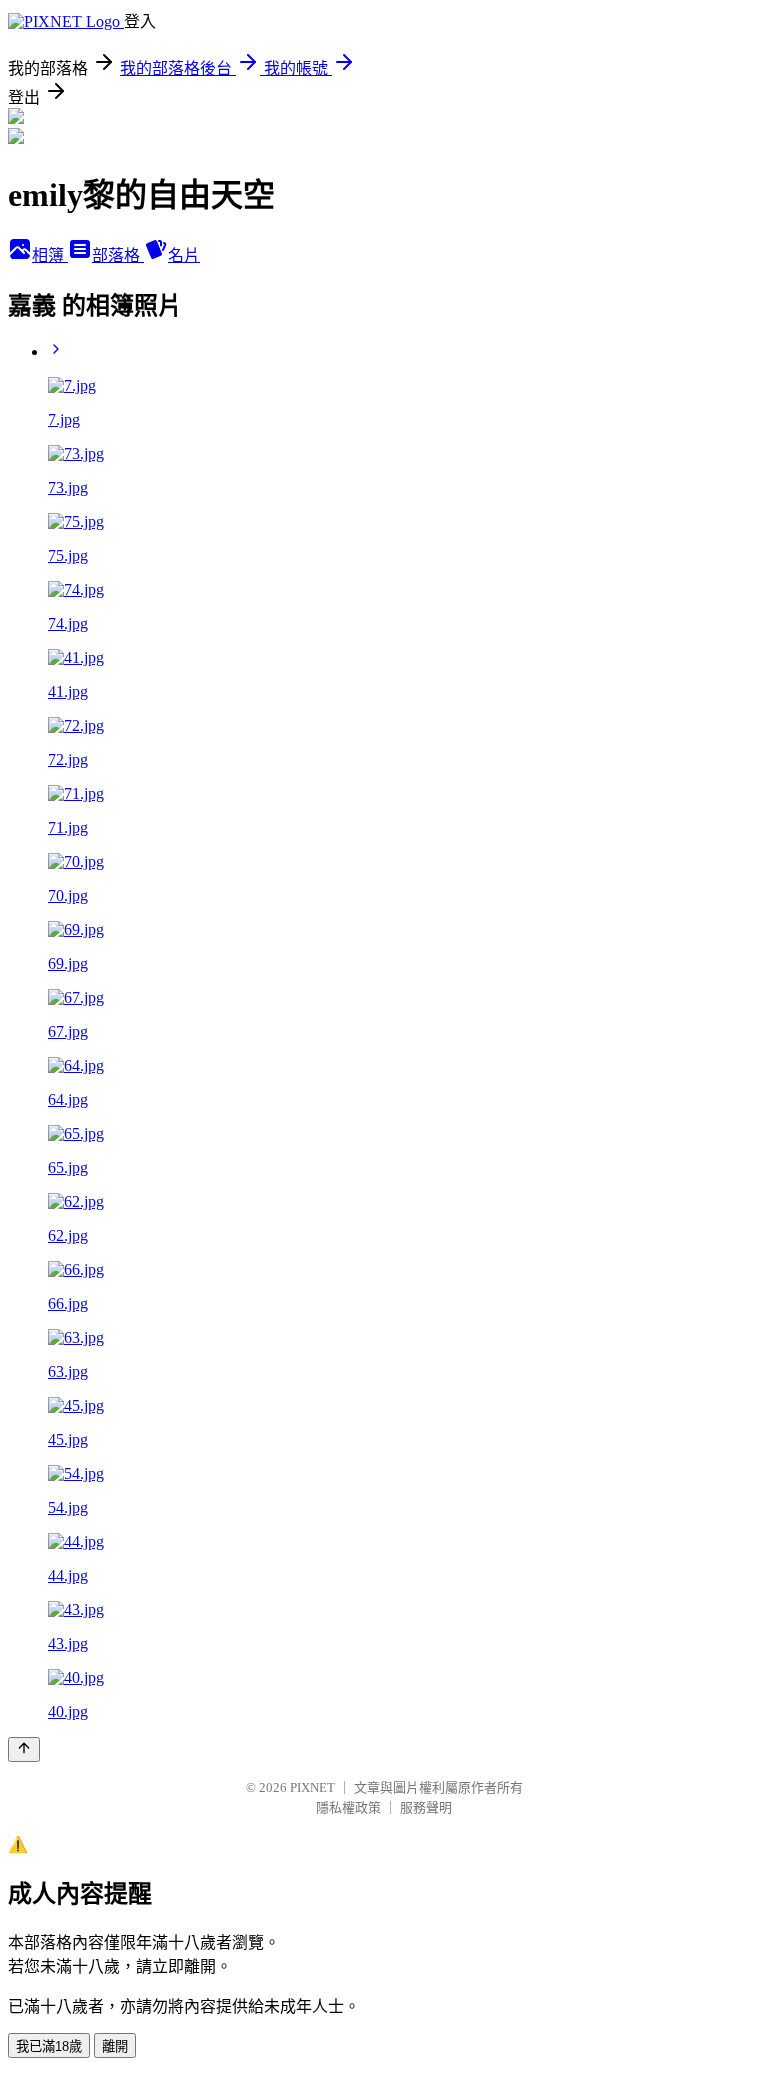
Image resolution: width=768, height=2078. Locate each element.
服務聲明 (426, 1807)
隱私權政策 (348, 1807)
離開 (115, 2046)
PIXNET (312, 1787)
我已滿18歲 (49, 2046)
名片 (184, 255)
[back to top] (24, 1749)
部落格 (118, 255)
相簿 (50, 255)
